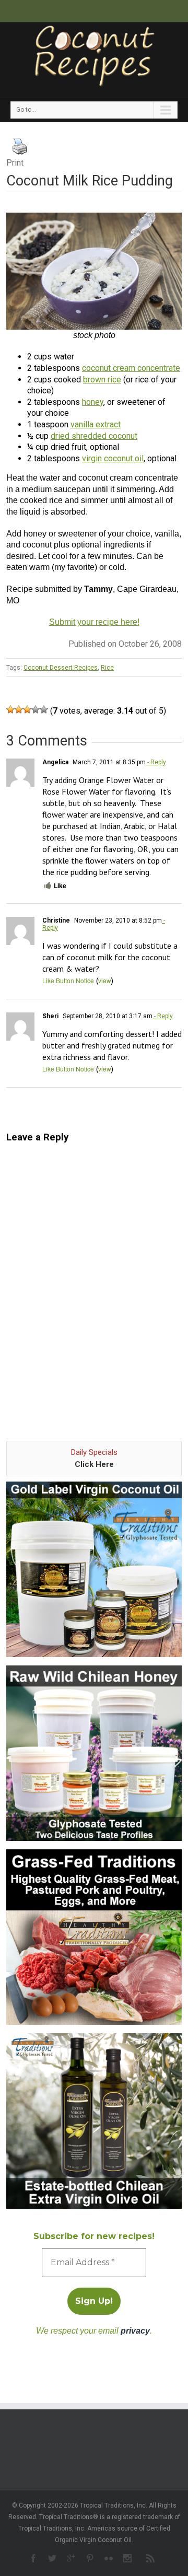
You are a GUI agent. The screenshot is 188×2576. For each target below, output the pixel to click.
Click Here (94, 1464)
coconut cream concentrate (131, 368)
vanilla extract (96, 424)
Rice (107, 668)
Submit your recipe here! (94, 622)
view (105, 980)
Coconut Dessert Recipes (61, 668)
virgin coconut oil (113, 458)
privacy (135, 2331)
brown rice (102, 380)
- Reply (156, 762)
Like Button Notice (68, 980)
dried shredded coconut (94, 436)
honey (93, 402)
